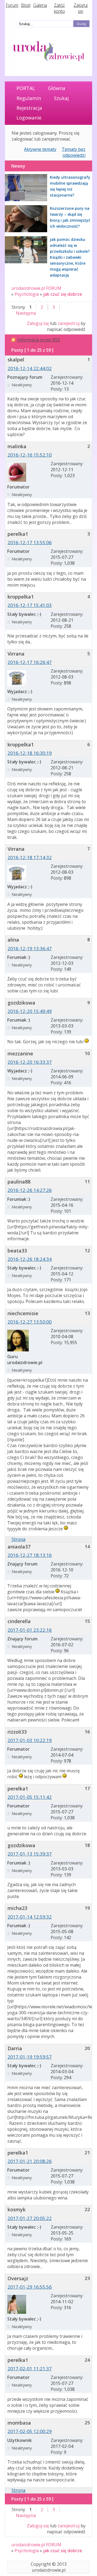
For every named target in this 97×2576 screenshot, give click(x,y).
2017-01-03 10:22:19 (30, 1740)
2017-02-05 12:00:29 (30, 2431)
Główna (57, 88)
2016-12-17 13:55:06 (30, 542)
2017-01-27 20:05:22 (30, 2218)
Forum (12, 5)
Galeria (40, 5)
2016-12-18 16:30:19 (30, 753)
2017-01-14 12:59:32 (30, 1917)
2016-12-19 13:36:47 (30, 948)
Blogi (26, 5)
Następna (26, 313)
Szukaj (61, 98)
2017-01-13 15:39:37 (30, 1854)
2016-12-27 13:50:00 (30, 1322)
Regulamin (29, 98)
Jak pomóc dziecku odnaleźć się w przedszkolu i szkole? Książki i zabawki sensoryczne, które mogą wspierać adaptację (70, 257)
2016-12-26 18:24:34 (30, 1259)
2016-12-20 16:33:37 (30, 1062)
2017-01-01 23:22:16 (30, 1630)
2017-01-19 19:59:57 (30, 2057)
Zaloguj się (81, 8)
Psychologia (27, 294)
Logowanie (29, 118)
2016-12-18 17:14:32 (30, 857)
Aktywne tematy (40, 149)
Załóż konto (59, 8)
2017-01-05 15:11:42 (30, 1797)
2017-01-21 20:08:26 (30, 2161)
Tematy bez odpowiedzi (74, 152)
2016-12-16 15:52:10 (30, 455)
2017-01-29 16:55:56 (30, 2287)
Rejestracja (29, 108)
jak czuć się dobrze (63, 294)
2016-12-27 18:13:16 (30, 1555)
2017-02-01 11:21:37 (30, 2369)
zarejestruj (69, 323)
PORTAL (26, 88)
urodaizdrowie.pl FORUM (36, 288)
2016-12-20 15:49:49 (30, 1011)
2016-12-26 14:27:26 (30, 1190)
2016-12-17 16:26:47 (30, 662)
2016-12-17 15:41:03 (30, 605)
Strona (18, 1539)
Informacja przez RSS (39, 340)
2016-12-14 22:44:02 (30, 368)
